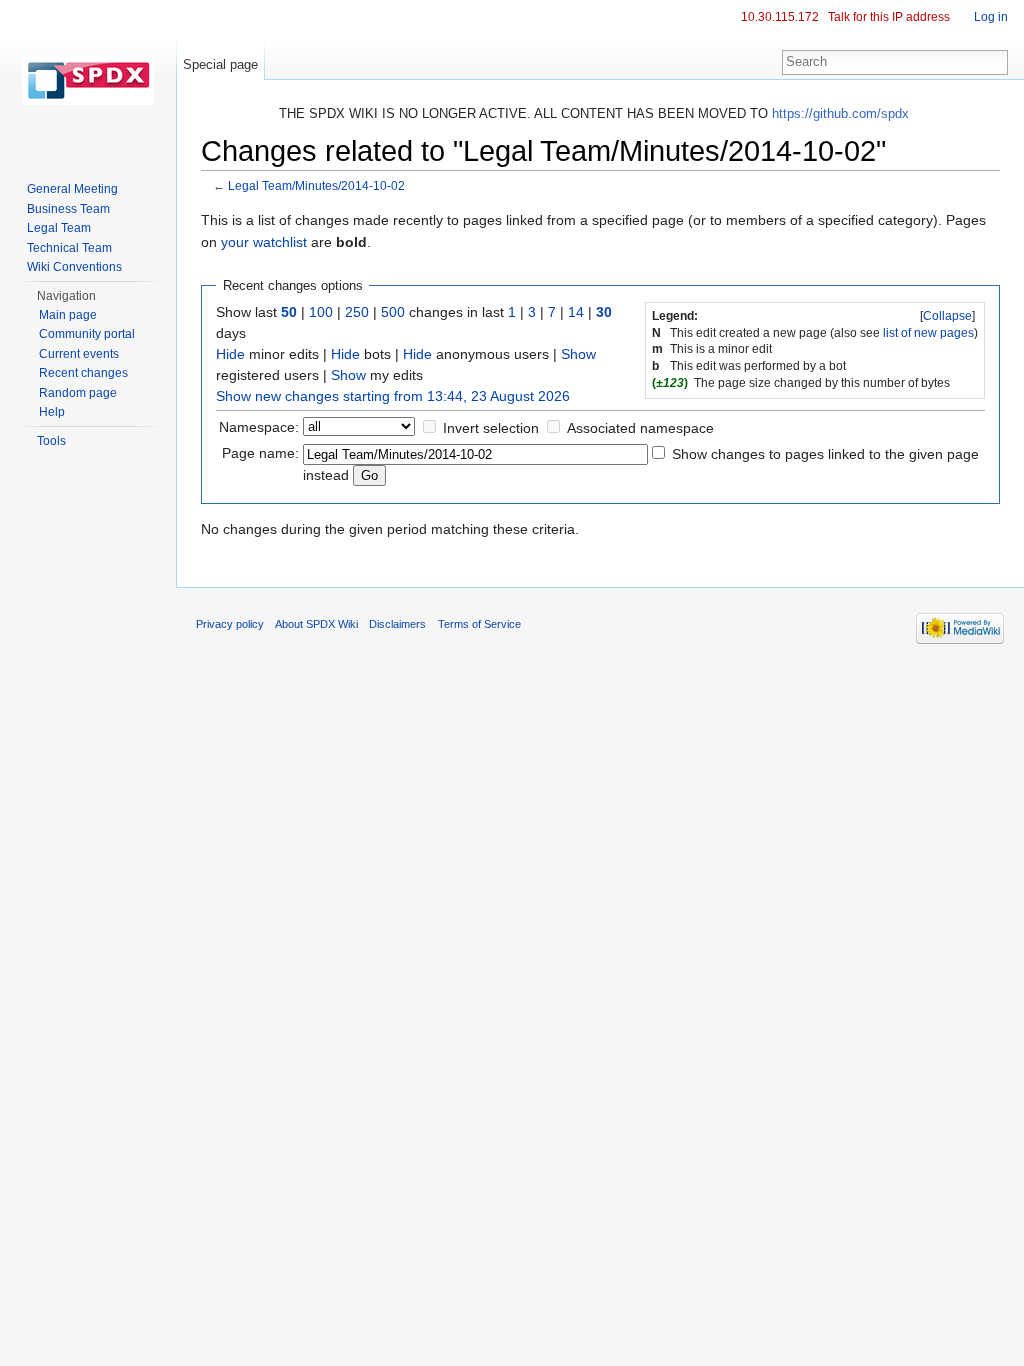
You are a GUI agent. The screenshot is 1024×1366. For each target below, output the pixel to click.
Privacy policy (230, 624)
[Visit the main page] (88, 80)
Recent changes (83, 373)
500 (393, 312)
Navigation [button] (66, 296)
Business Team (68, 209)
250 (357, 312)
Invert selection (491, 428)
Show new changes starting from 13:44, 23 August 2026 (393, 396)
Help (52, 412)
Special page (220, 64)
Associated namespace (640, 428)
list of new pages (928, 333)
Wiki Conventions (74, 267)
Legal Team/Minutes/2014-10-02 (316, 185)
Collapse (947, 316)
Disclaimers (397, 624)
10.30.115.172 (780, 17)
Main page (68, 315)
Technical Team (69, 248)
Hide (230, 354)
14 (576, 312)
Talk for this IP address (889, 17)
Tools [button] (51, 441)
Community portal (87, 334)
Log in (991, 17)
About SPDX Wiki (316, 624)
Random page (78, 393)
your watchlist (264, 242)
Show (578, 354)
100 (321, 312)
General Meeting (72, 189)
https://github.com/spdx (840, 113)
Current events (79, 354)
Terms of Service (479, 624)
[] (947, 316)
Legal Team (59, 228)
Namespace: (259, 427)
